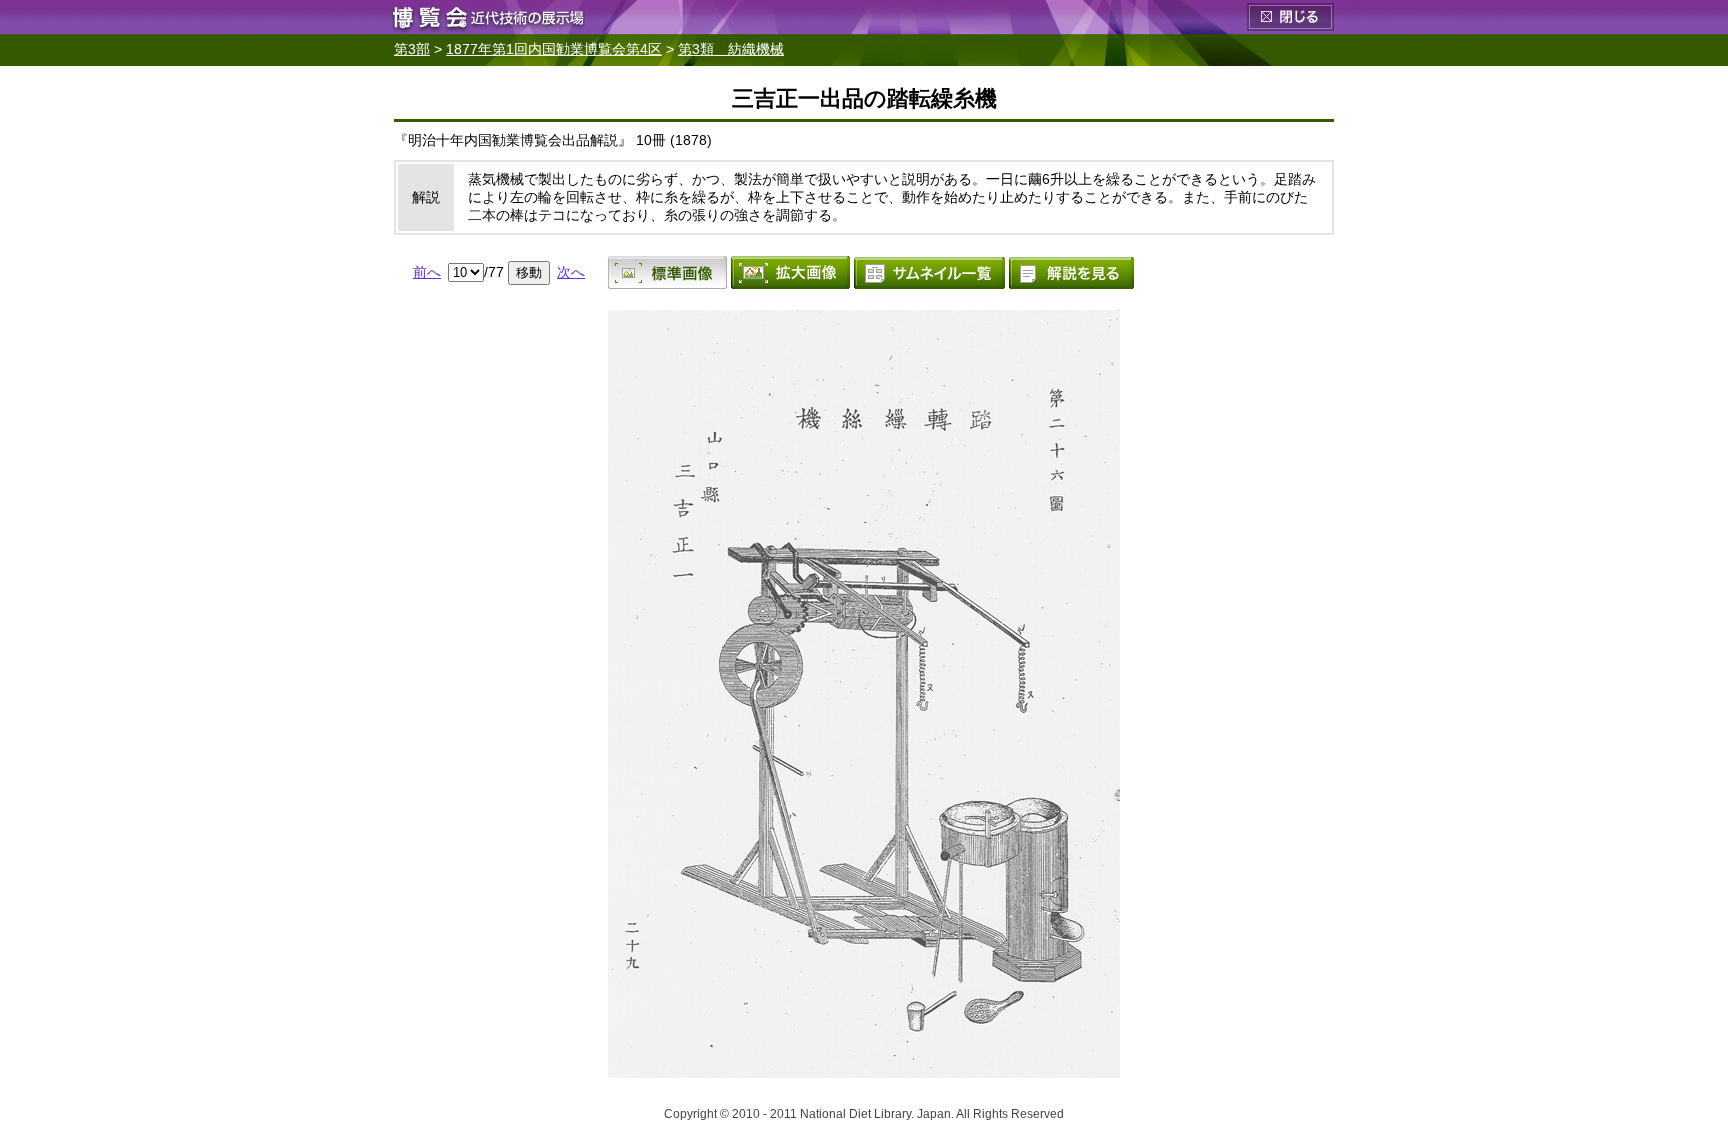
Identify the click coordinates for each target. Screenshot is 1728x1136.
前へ (427, 272)
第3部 (412, 49)
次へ (571, 272)
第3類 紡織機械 (731, 49)
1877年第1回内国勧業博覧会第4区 (554, 49)
